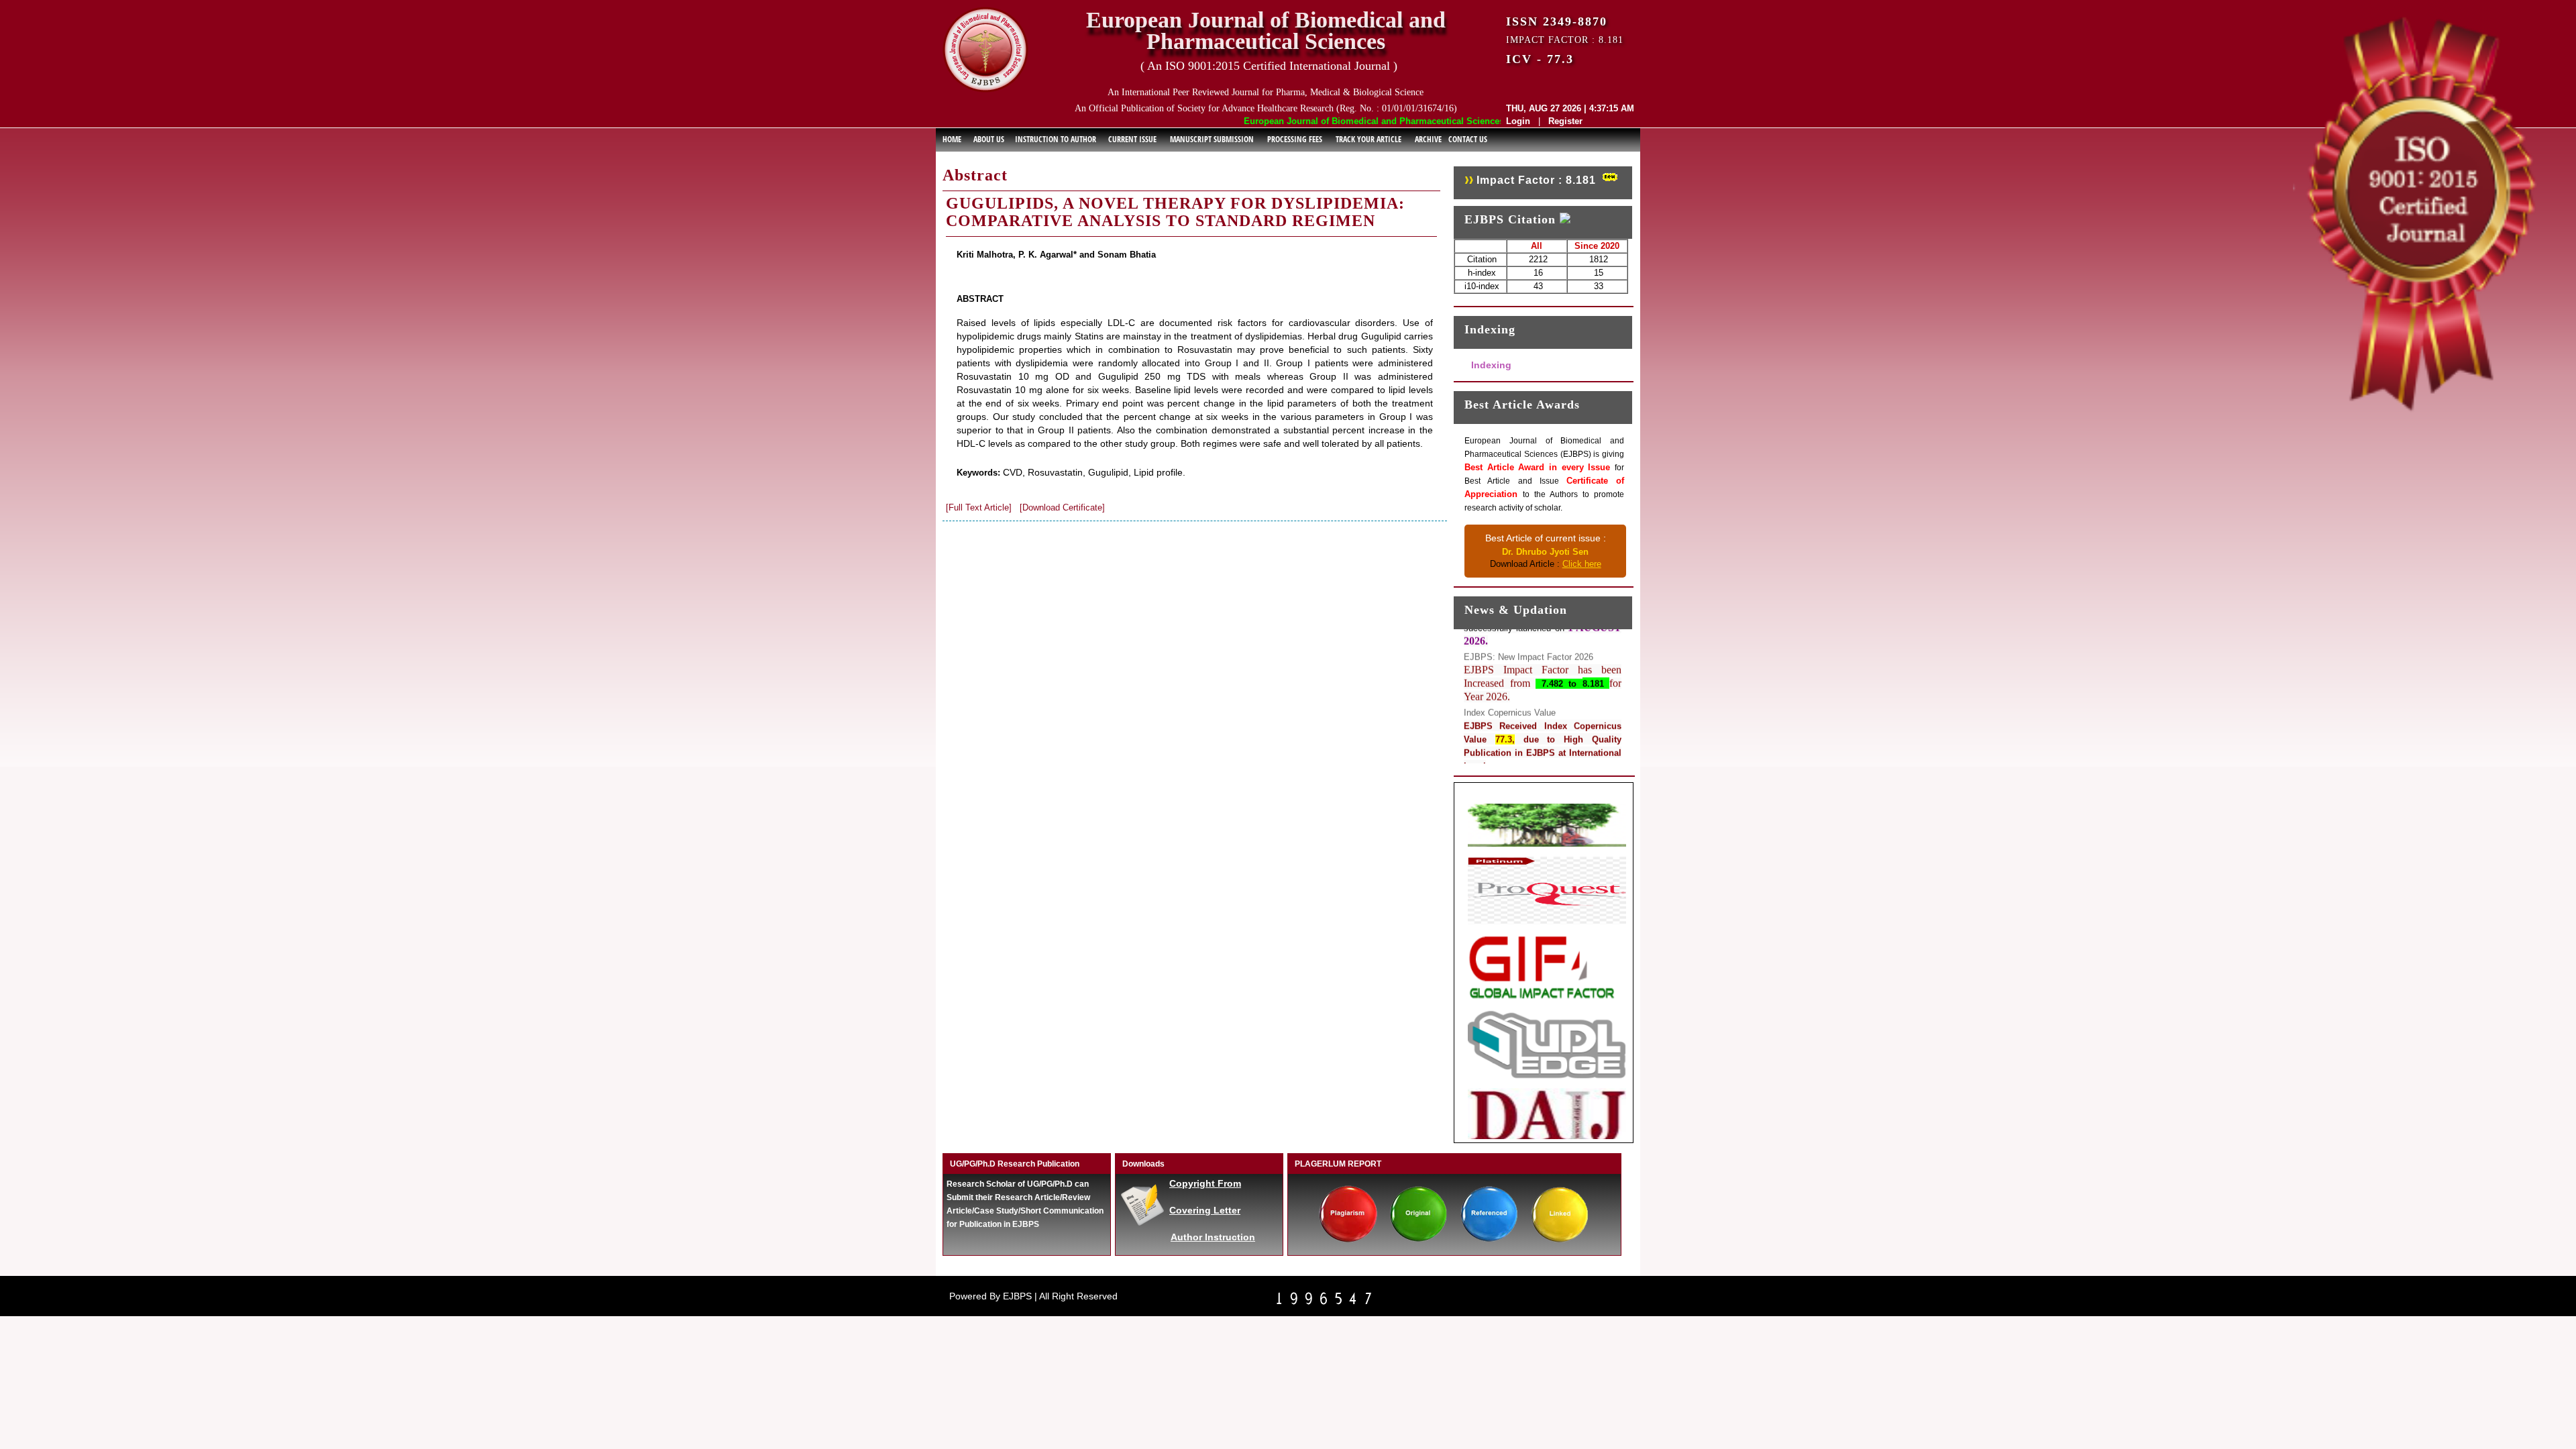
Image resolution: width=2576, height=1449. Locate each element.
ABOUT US (989, 139)
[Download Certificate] (1062, 507)
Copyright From (1205, 1183)
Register (1565, 121)
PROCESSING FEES (1295, 139)
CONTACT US (1468, 139)
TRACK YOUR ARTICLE (1368, 139)
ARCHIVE (1428, 139)
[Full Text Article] (979, 507)
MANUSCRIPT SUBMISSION (1212, 139)
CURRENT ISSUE (1132, 139)
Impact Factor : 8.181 (1536, 180)
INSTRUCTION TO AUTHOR (1056, 139)
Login (1518, 121)
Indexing (1491, 365)
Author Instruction (1213, 1237)
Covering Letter (1205, 1210)
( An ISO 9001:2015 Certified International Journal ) (1269, 66)
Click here (1582, 564)
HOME (952, 139)
